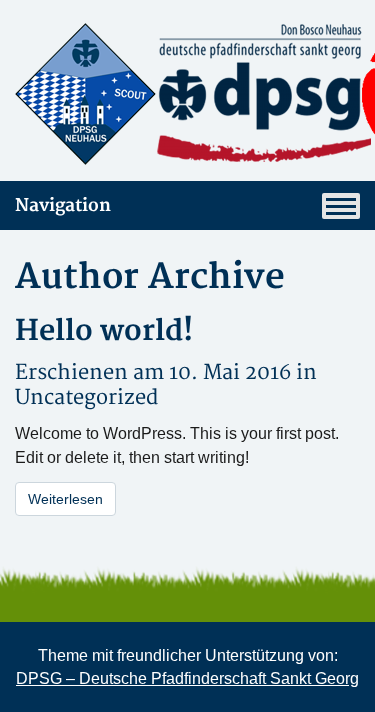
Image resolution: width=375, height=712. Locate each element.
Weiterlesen (65, 499)
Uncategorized (86, 397)
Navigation (63, 205)
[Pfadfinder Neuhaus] (187, 94)
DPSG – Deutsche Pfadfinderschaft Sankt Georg (187, 678)
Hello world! (104, 331)
